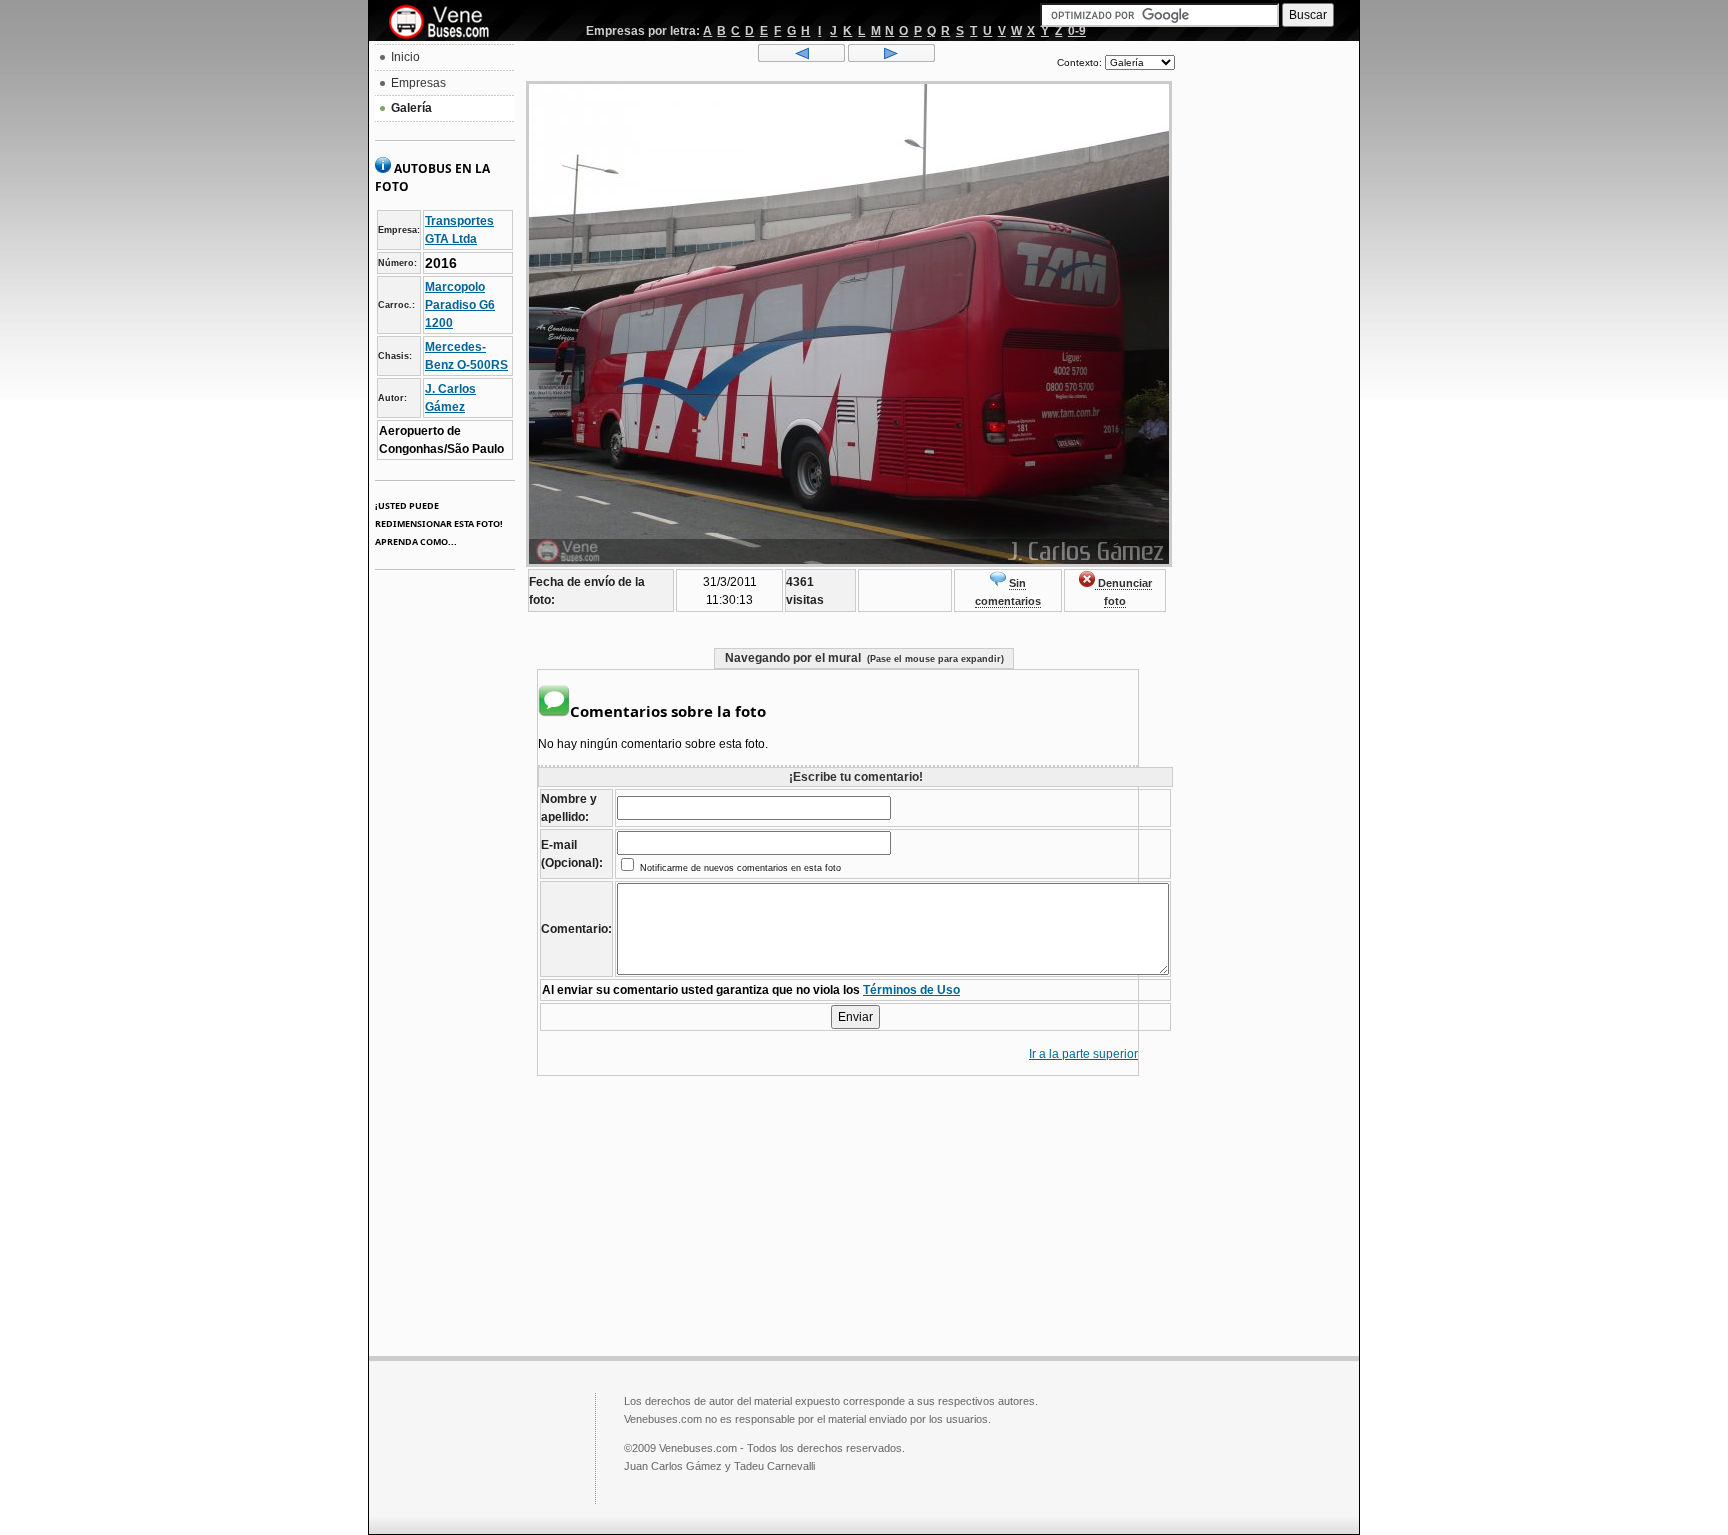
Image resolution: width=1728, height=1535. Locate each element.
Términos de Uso (911, 990)
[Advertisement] (1267, 346)
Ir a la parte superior (1083, 1054)
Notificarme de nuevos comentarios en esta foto (739, 868)
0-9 (1077, 31)
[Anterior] (801, 58)
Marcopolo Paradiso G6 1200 (460, 305)
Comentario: (576, 929)
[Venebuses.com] (446, 23)
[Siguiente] (891, 58)
